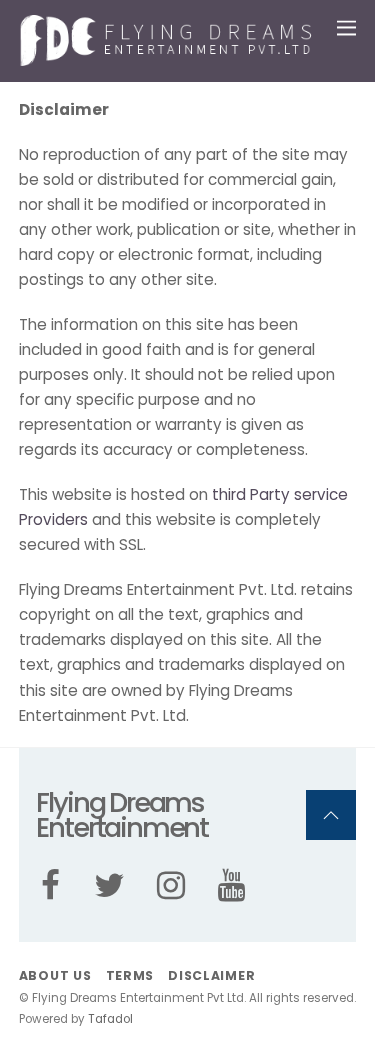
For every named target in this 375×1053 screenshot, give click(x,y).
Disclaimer (211, 975)
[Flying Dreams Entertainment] (169, 57)
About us (55, 975)
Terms (130, 975)
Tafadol (110, 1019)
